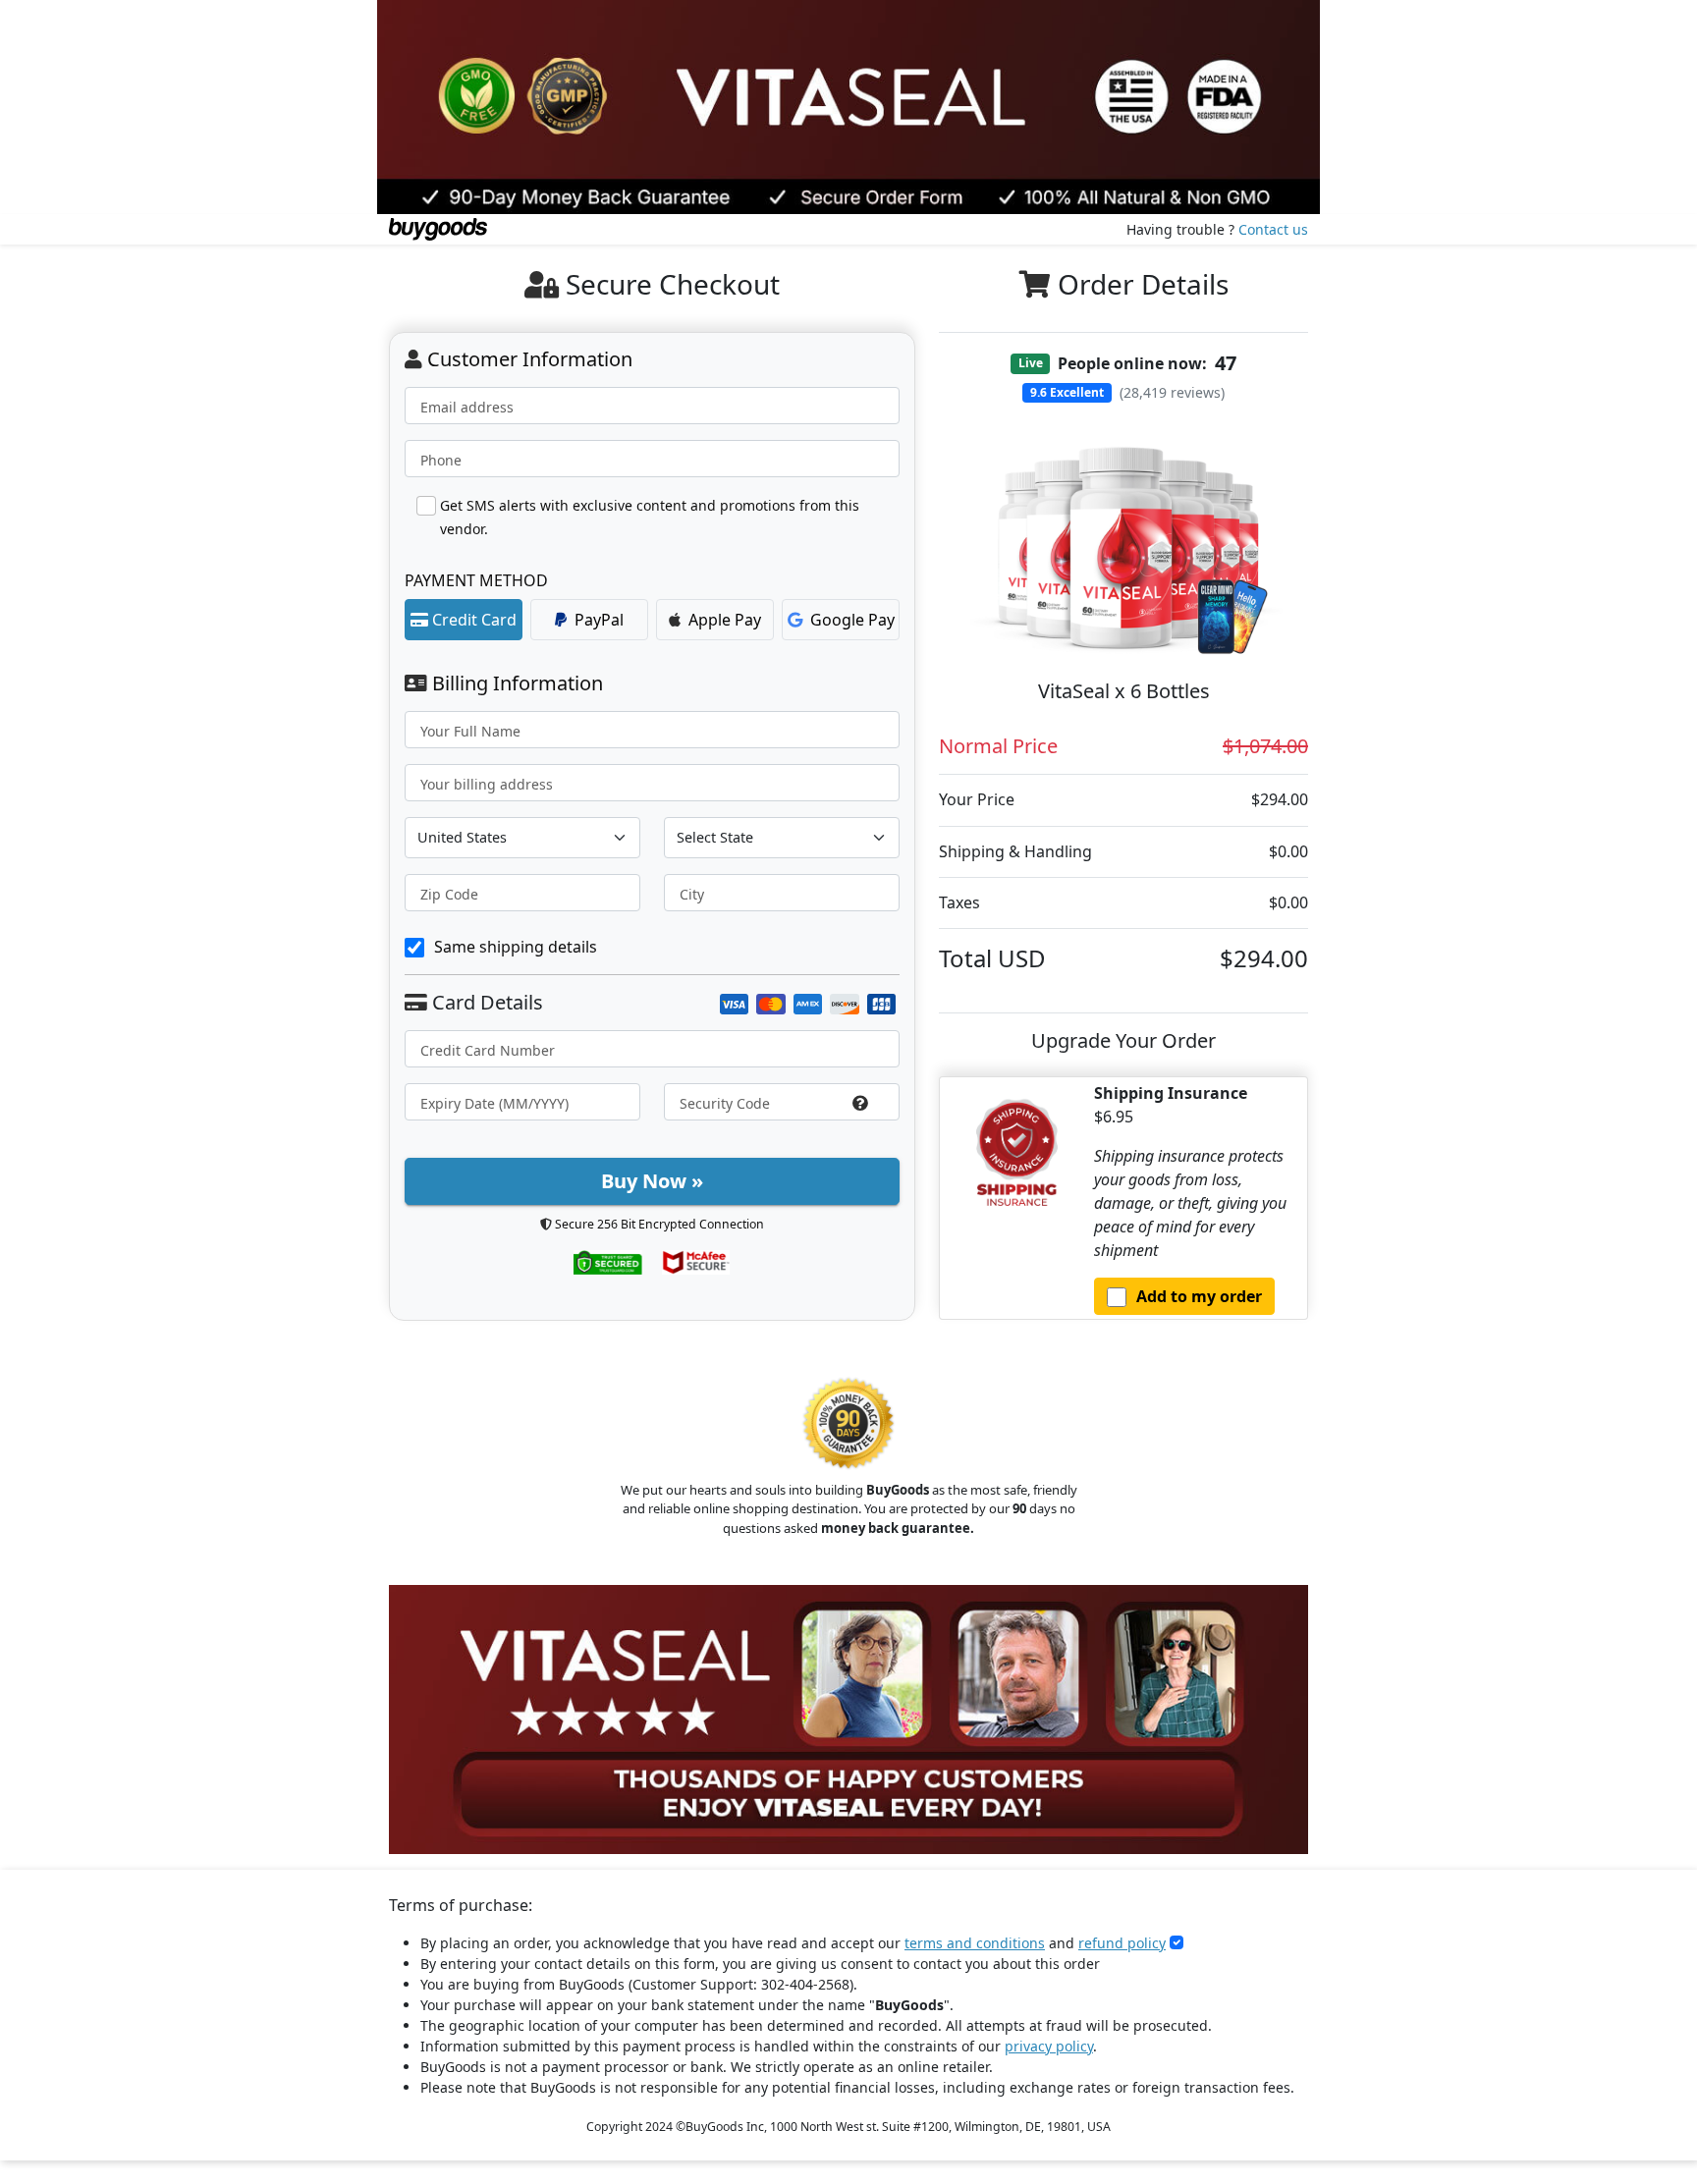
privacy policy (1049, 2046)
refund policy (1122, 1943)
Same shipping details (516, 947)
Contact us (1273, 229)
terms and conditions (975, 1943)
